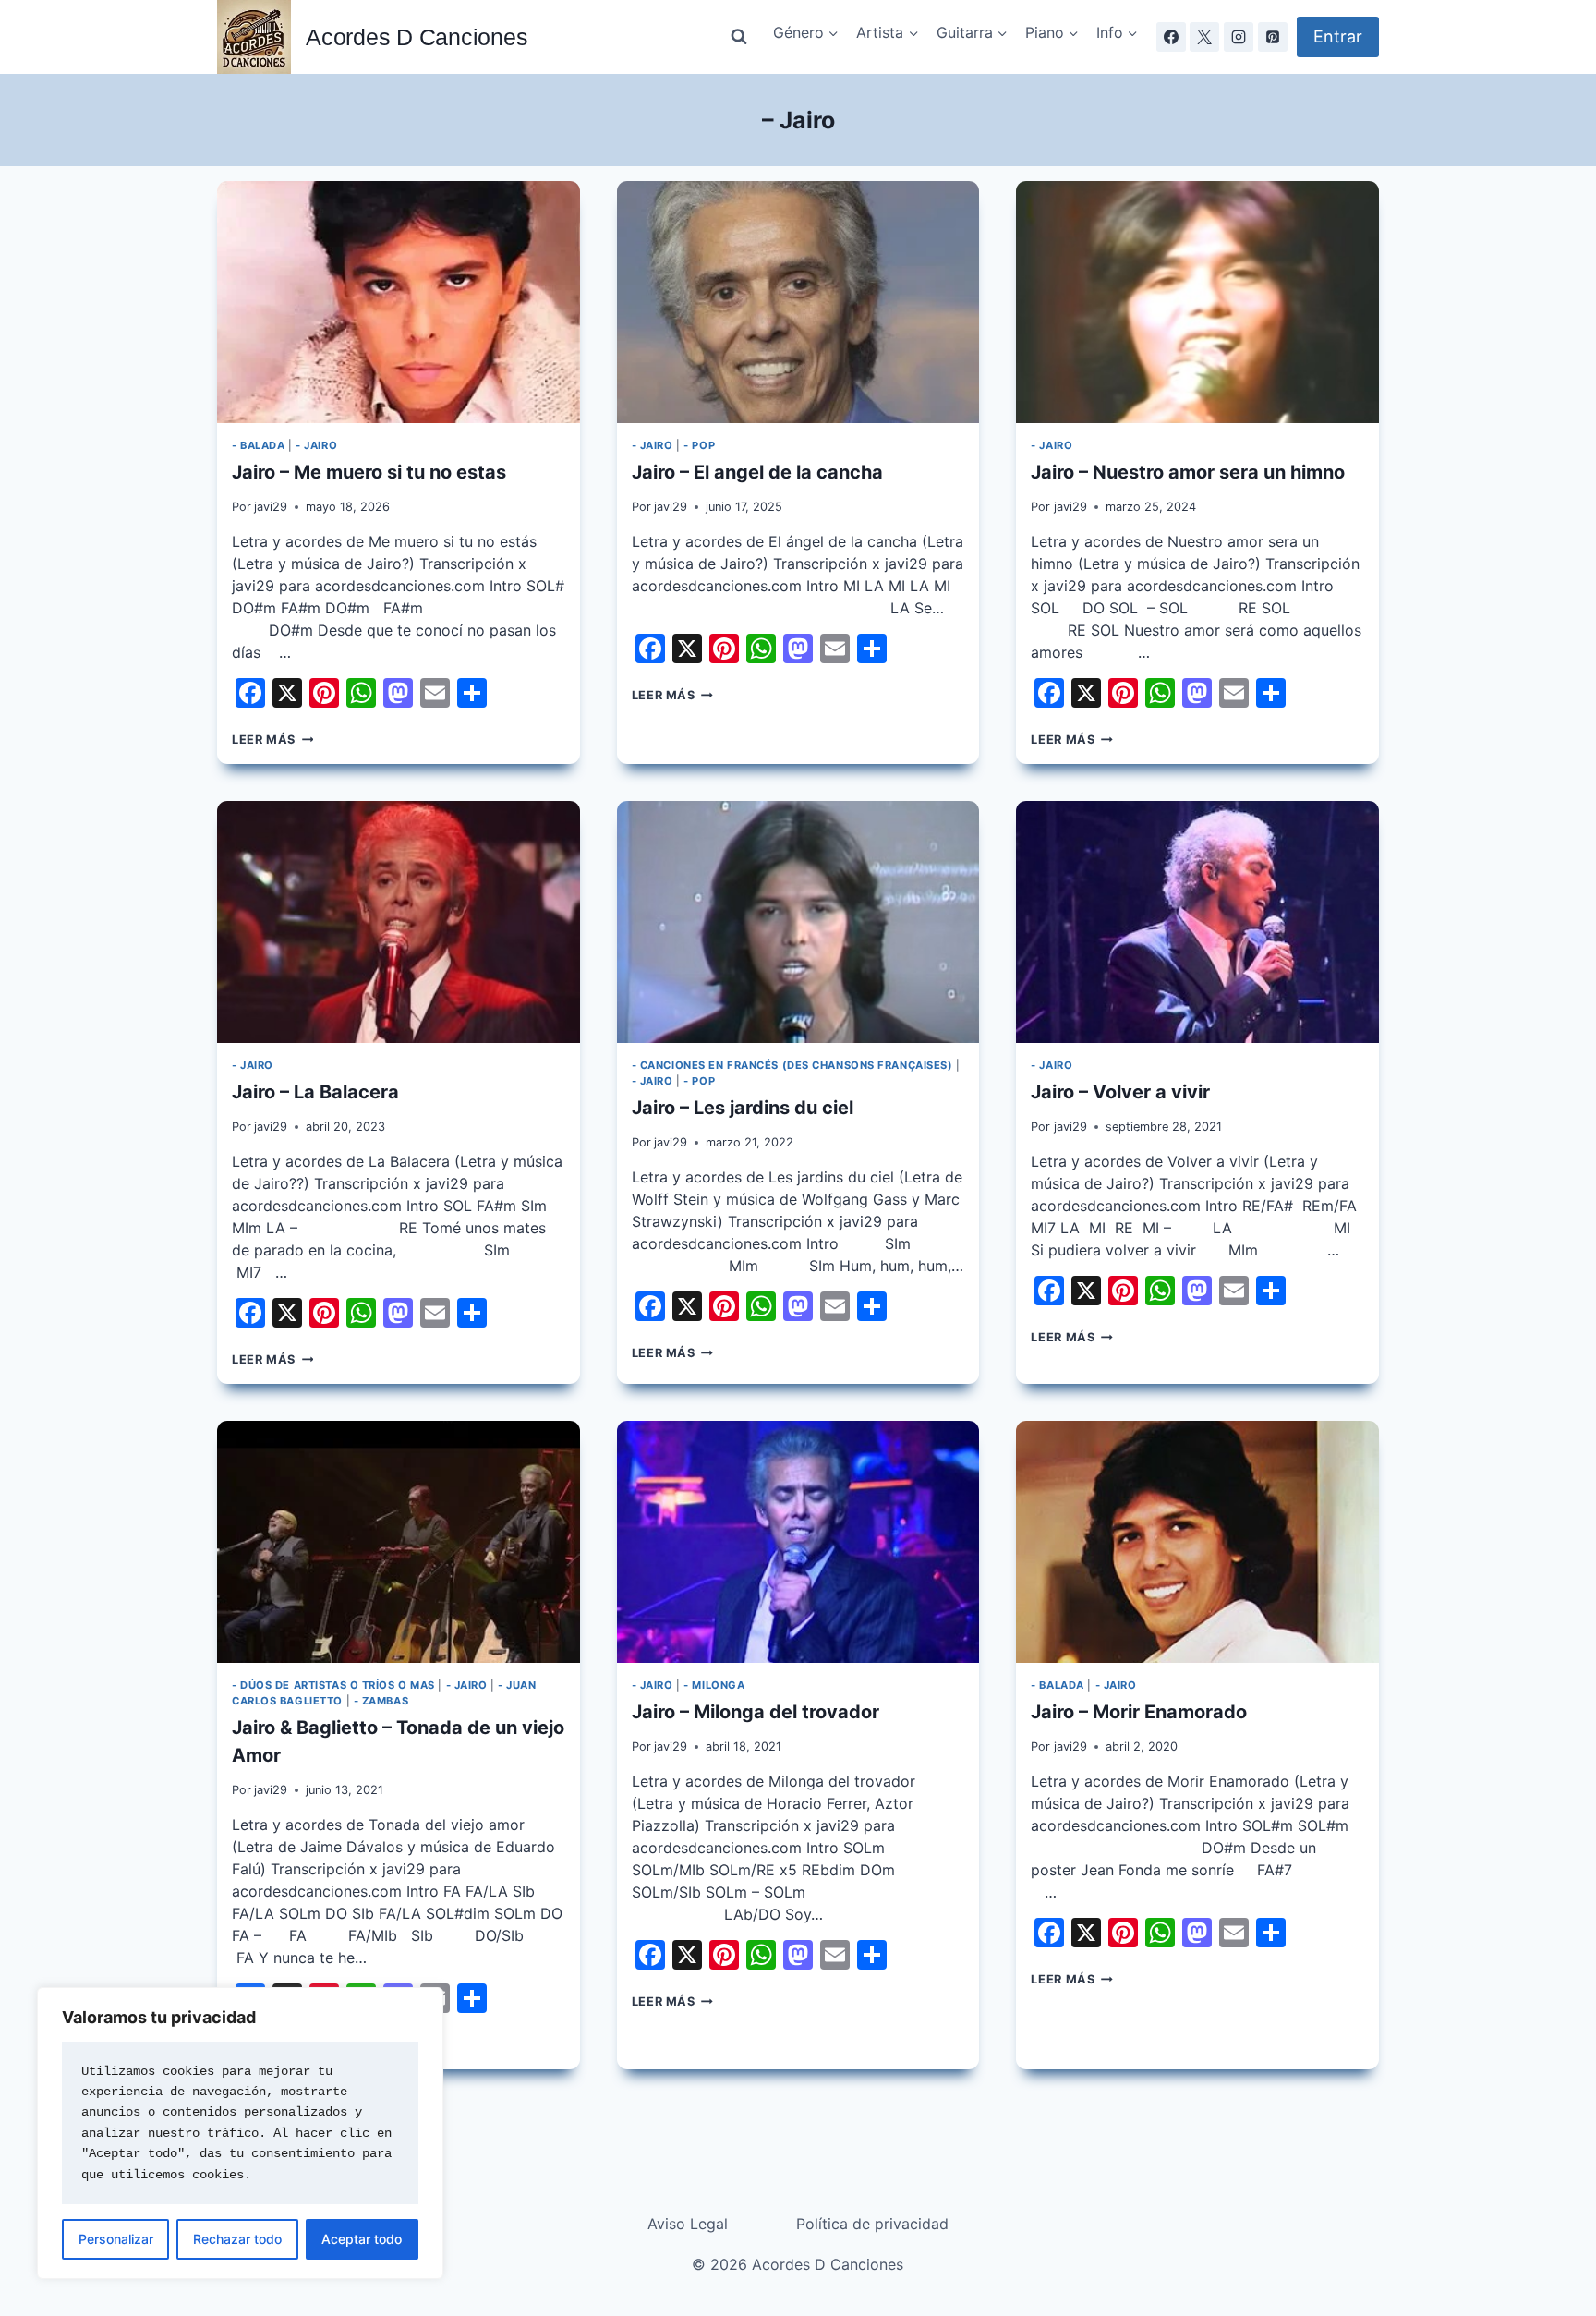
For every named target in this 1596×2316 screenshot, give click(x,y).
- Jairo (316, 445)
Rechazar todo (237, 2239)
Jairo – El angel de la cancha (757, 472)
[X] (1204, 37)
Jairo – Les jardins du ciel (743, 1108)
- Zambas (381, 1701)
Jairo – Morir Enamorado (1139, 1712)
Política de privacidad (872, 2224)
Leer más (272, 740)
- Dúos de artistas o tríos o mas (333, 1685)
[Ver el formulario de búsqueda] (739, 37)
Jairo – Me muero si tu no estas (369, 472)
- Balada (258, 445)
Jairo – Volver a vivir (1120, 1092)
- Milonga (714, 1685)
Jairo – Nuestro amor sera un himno (1188, 472)
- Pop (699, 445)
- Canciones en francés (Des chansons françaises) (792, 1065)
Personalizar (116, 2239)
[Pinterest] (1273, 37)
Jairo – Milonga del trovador (756, 1712)
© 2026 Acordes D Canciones (798, 2264)
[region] (240, 2133)
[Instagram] (1239, 37)
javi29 (271, 507)
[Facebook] (1171, 37)
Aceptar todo (362, 2239)
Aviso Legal (688, 2224)
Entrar (1338, 36)
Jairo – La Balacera (315, 1092)
